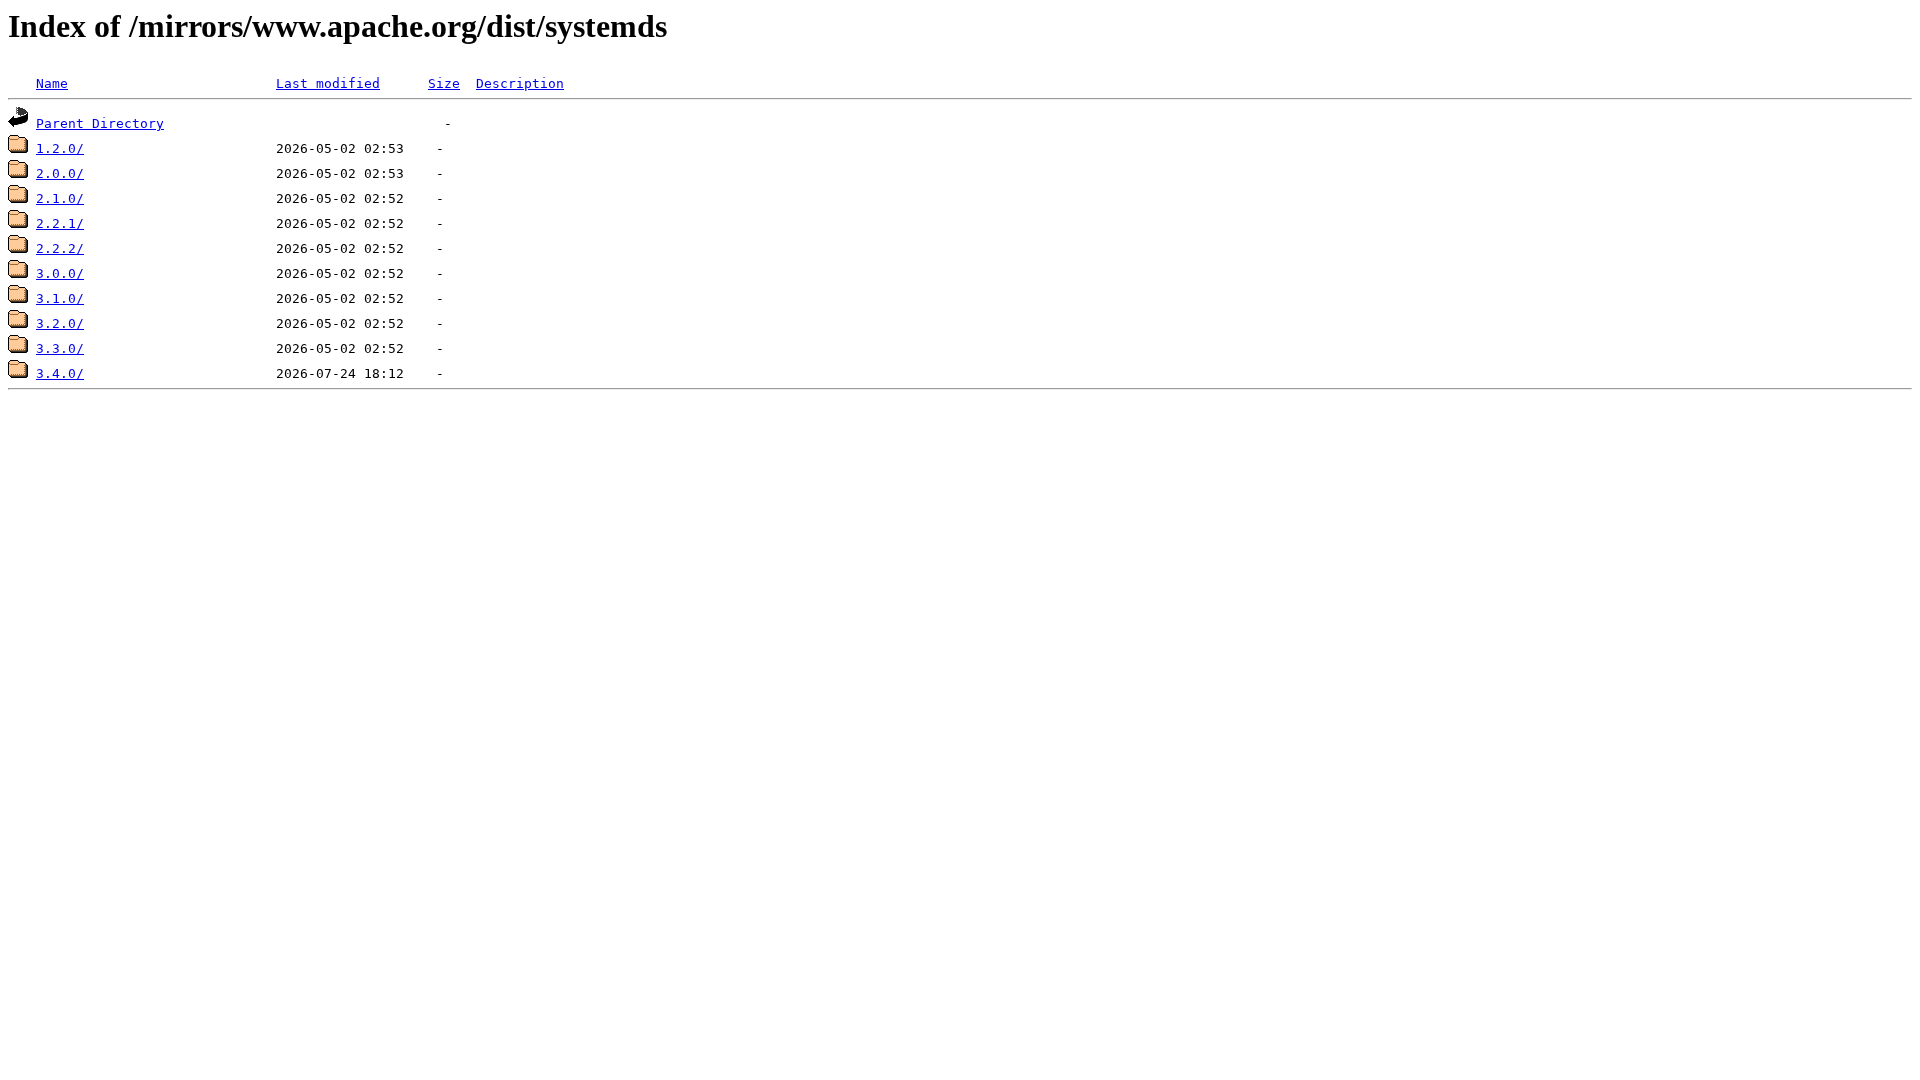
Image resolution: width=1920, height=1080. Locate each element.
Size (444, 83)
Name (52, 83)
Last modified (328, 83)
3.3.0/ (60, 348)
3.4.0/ (60, 373)
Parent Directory (100, 123)
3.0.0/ (60, 273)
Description (520, 83)
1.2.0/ (60, 148)
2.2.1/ (60, 223)
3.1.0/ (60, 298)
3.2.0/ (60, 323)
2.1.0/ (60, 198)
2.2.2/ (60, 248)
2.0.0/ (60, 173)
